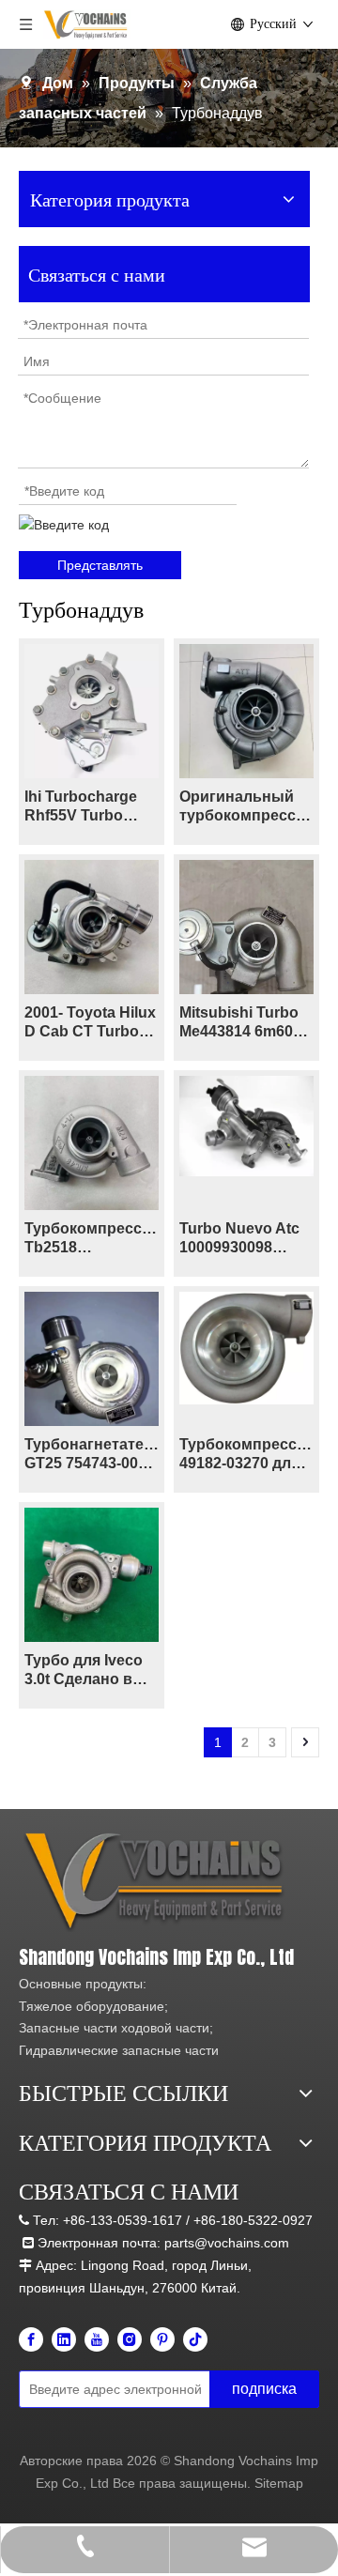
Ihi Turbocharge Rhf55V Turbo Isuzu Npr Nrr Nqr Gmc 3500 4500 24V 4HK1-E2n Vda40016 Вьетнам (87, 807)
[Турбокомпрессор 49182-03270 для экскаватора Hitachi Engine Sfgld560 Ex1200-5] (246, 1347)
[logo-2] (157, 1882)
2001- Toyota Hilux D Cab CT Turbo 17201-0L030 (90, 1023)
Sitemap (279, 2483)
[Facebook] (31, 2339)
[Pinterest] (162, 2339)
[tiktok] (195, 2339)
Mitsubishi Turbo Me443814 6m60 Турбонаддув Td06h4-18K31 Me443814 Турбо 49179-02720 (239, 1023)
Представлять (100, 565)
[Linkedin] (64, 2339)
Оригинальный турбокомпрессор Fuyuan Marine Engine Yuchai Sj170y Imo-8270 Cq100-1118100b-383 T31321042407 (246, 807)
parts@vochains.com (227, 2243)
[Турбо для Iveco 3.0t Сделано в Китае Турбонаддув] (92, 1574)
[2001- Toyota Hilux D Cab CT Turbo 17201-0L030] (92, 926)
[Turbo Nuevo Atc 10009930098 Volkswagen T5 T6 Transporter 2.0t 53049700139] (246, 1125)
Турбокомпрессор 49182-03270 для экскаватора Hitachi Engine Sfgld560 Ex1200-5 (246, 1455)
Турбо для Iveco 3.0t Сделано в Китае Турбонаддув (84, 1671)
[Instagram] (130, 2339)
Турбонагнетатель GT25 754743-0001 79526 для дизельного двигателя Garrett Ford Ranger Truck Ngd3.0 (92, 1455)
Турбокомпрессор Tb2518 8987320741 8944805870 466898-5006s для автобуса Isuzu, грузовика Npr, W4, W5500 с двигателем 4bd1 (92, 1239)
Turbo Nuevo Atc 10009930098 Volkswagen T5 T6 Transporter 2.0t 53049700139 (244, 1239)
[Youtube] (97, 2339)
